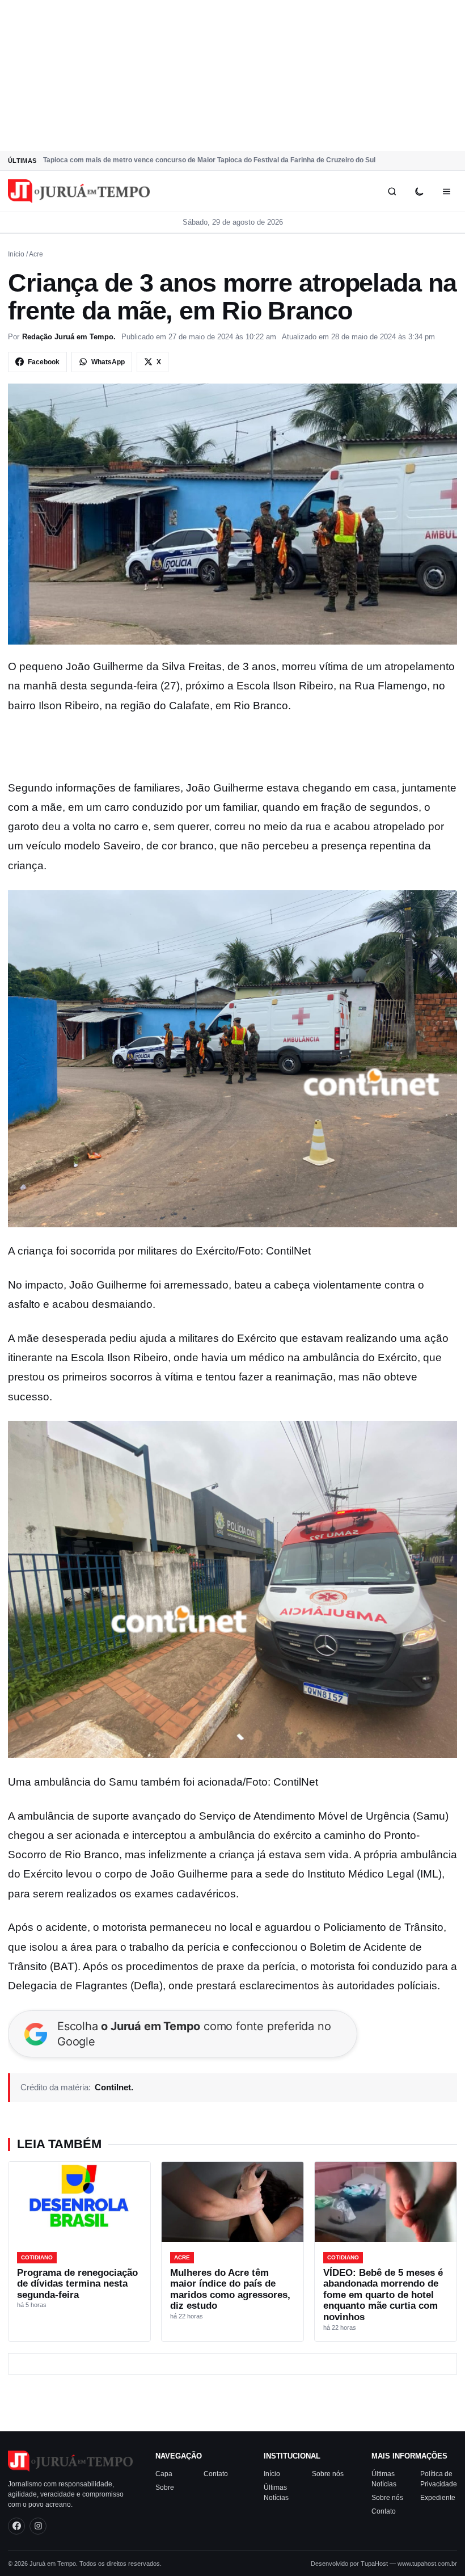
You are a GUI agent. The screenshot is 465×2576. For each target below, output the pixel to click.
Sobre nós (328, 2474)
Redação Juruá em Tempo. (69, 337)
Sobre (165, 2487)
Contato (216, 2474)
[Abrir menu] (446, 191)
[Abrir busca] (392, 191)
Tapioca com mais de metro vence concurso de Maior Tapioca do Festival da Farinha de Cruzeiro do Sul (209, 160)
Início (16, 254)
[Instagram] (38, 2526)
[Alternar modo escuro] (419, 191)
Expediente (438, 2498)
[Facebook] (16, 2526)
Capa (164, 2474)
